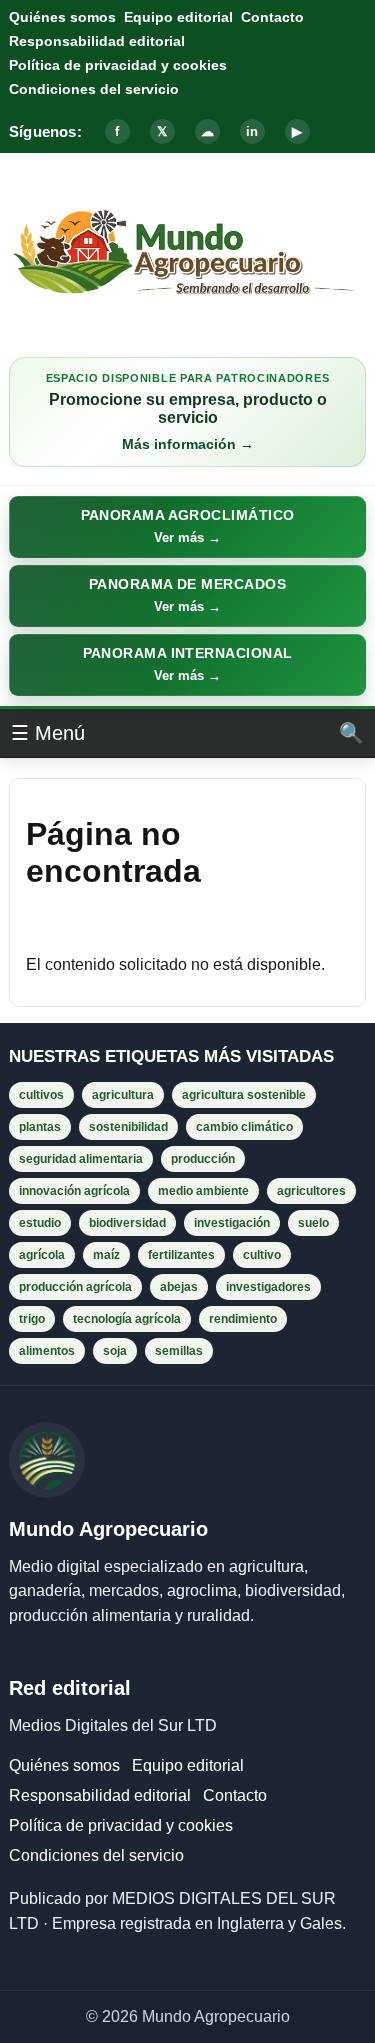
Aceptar (62, 2010)
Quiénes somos (62, 17)
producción (203, 1159)
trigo (32, 1319)
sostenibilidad (128, 1127)
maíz (106, 1255)
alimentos (47, 1351)
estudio (40, 1223)
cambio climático (244, 1127)
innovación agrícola (74, 1191)
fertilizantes (181, 1255)
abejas (179, 1287)
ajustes (272, 1973)
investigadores (268, 1287)
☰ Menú (48, 733)
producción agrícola (75, 1287)
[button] (187, 527)
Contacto (272, 17)
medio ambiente (203, 1191)
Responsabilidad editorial (97, 41)
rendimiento (243, 1319)
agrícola (42, 1255)
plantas (40, 1127)
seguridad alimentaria (81, 1159)
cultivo (262, 1255)
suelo (313, 1223)
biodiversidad (127, 1223)
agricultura (123, 1095)
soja (115, 1351)
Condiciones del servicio (94, 89)
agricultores (311, 1191)
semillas (179, 1351)
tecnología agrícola (127, 1319)
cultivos (41, 1095)
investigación (232, 1223)
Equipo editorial (178, 17)
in (252, 131)
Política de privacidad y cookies (118, 65)
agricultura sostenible (244, 1095)
